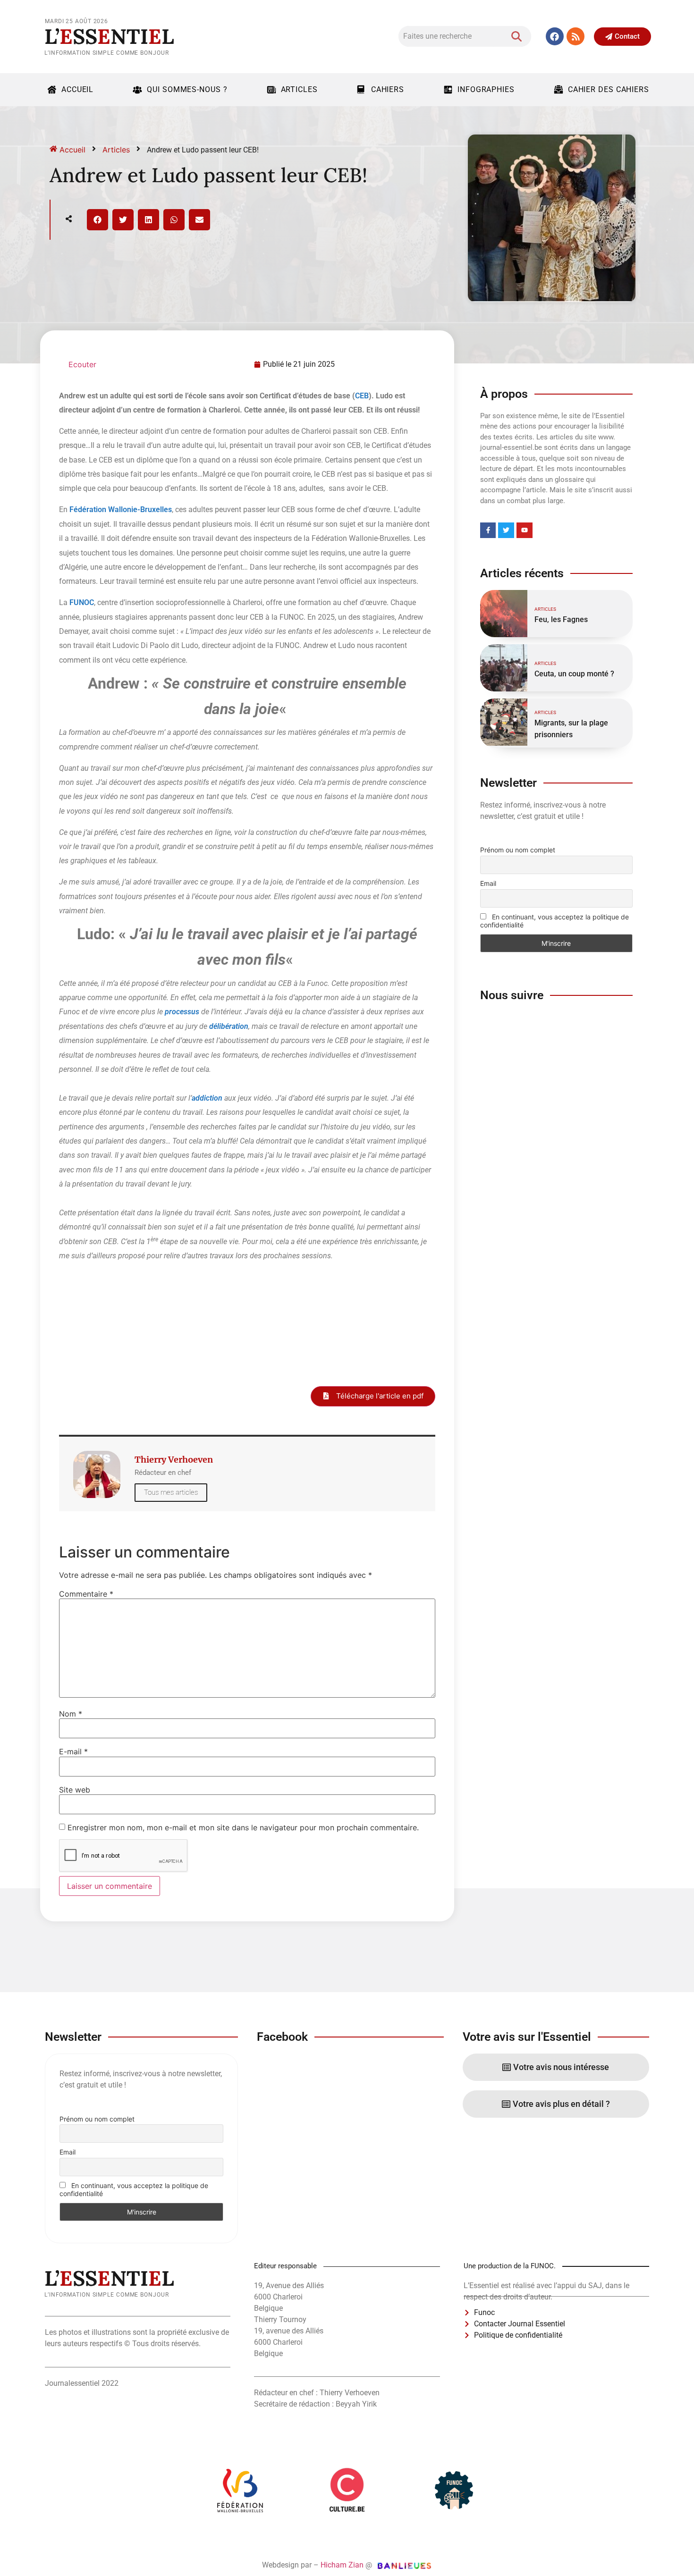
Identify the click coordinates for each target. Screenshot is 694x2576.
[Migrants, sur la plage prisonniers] (504, 722)
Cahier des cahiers (609, 89)
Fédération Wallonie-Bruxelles (121, 509)
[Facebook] (555, 36)
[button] (97, 220)
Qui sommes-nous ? (187, 89)
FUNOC (82, 602)
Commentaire (86, 1594)
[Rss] (576, 36)
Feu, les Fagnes (561, 619)
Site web (75, 1790)
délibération (229, 1026)
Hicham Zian (342, 2565)
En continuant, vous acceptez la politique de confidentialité (554, 921)
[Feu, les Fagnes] (504, 614)
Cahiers (388, 89)
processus (182, 1012)
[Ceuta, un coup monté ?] (504, 668)
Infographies (486, 89)
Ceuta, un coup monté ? (574, 674)
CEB (362, 396)
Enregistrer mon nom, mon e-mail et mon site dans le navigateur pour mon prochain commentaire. (243, 1827)
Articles (299, 89)
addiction (207, 1098)
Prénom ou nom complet (518, 850)
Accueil (77, 89)
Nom (71, 1714)
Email (488, 883)
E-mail (73, 1751)
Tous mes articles (171, 1492)
